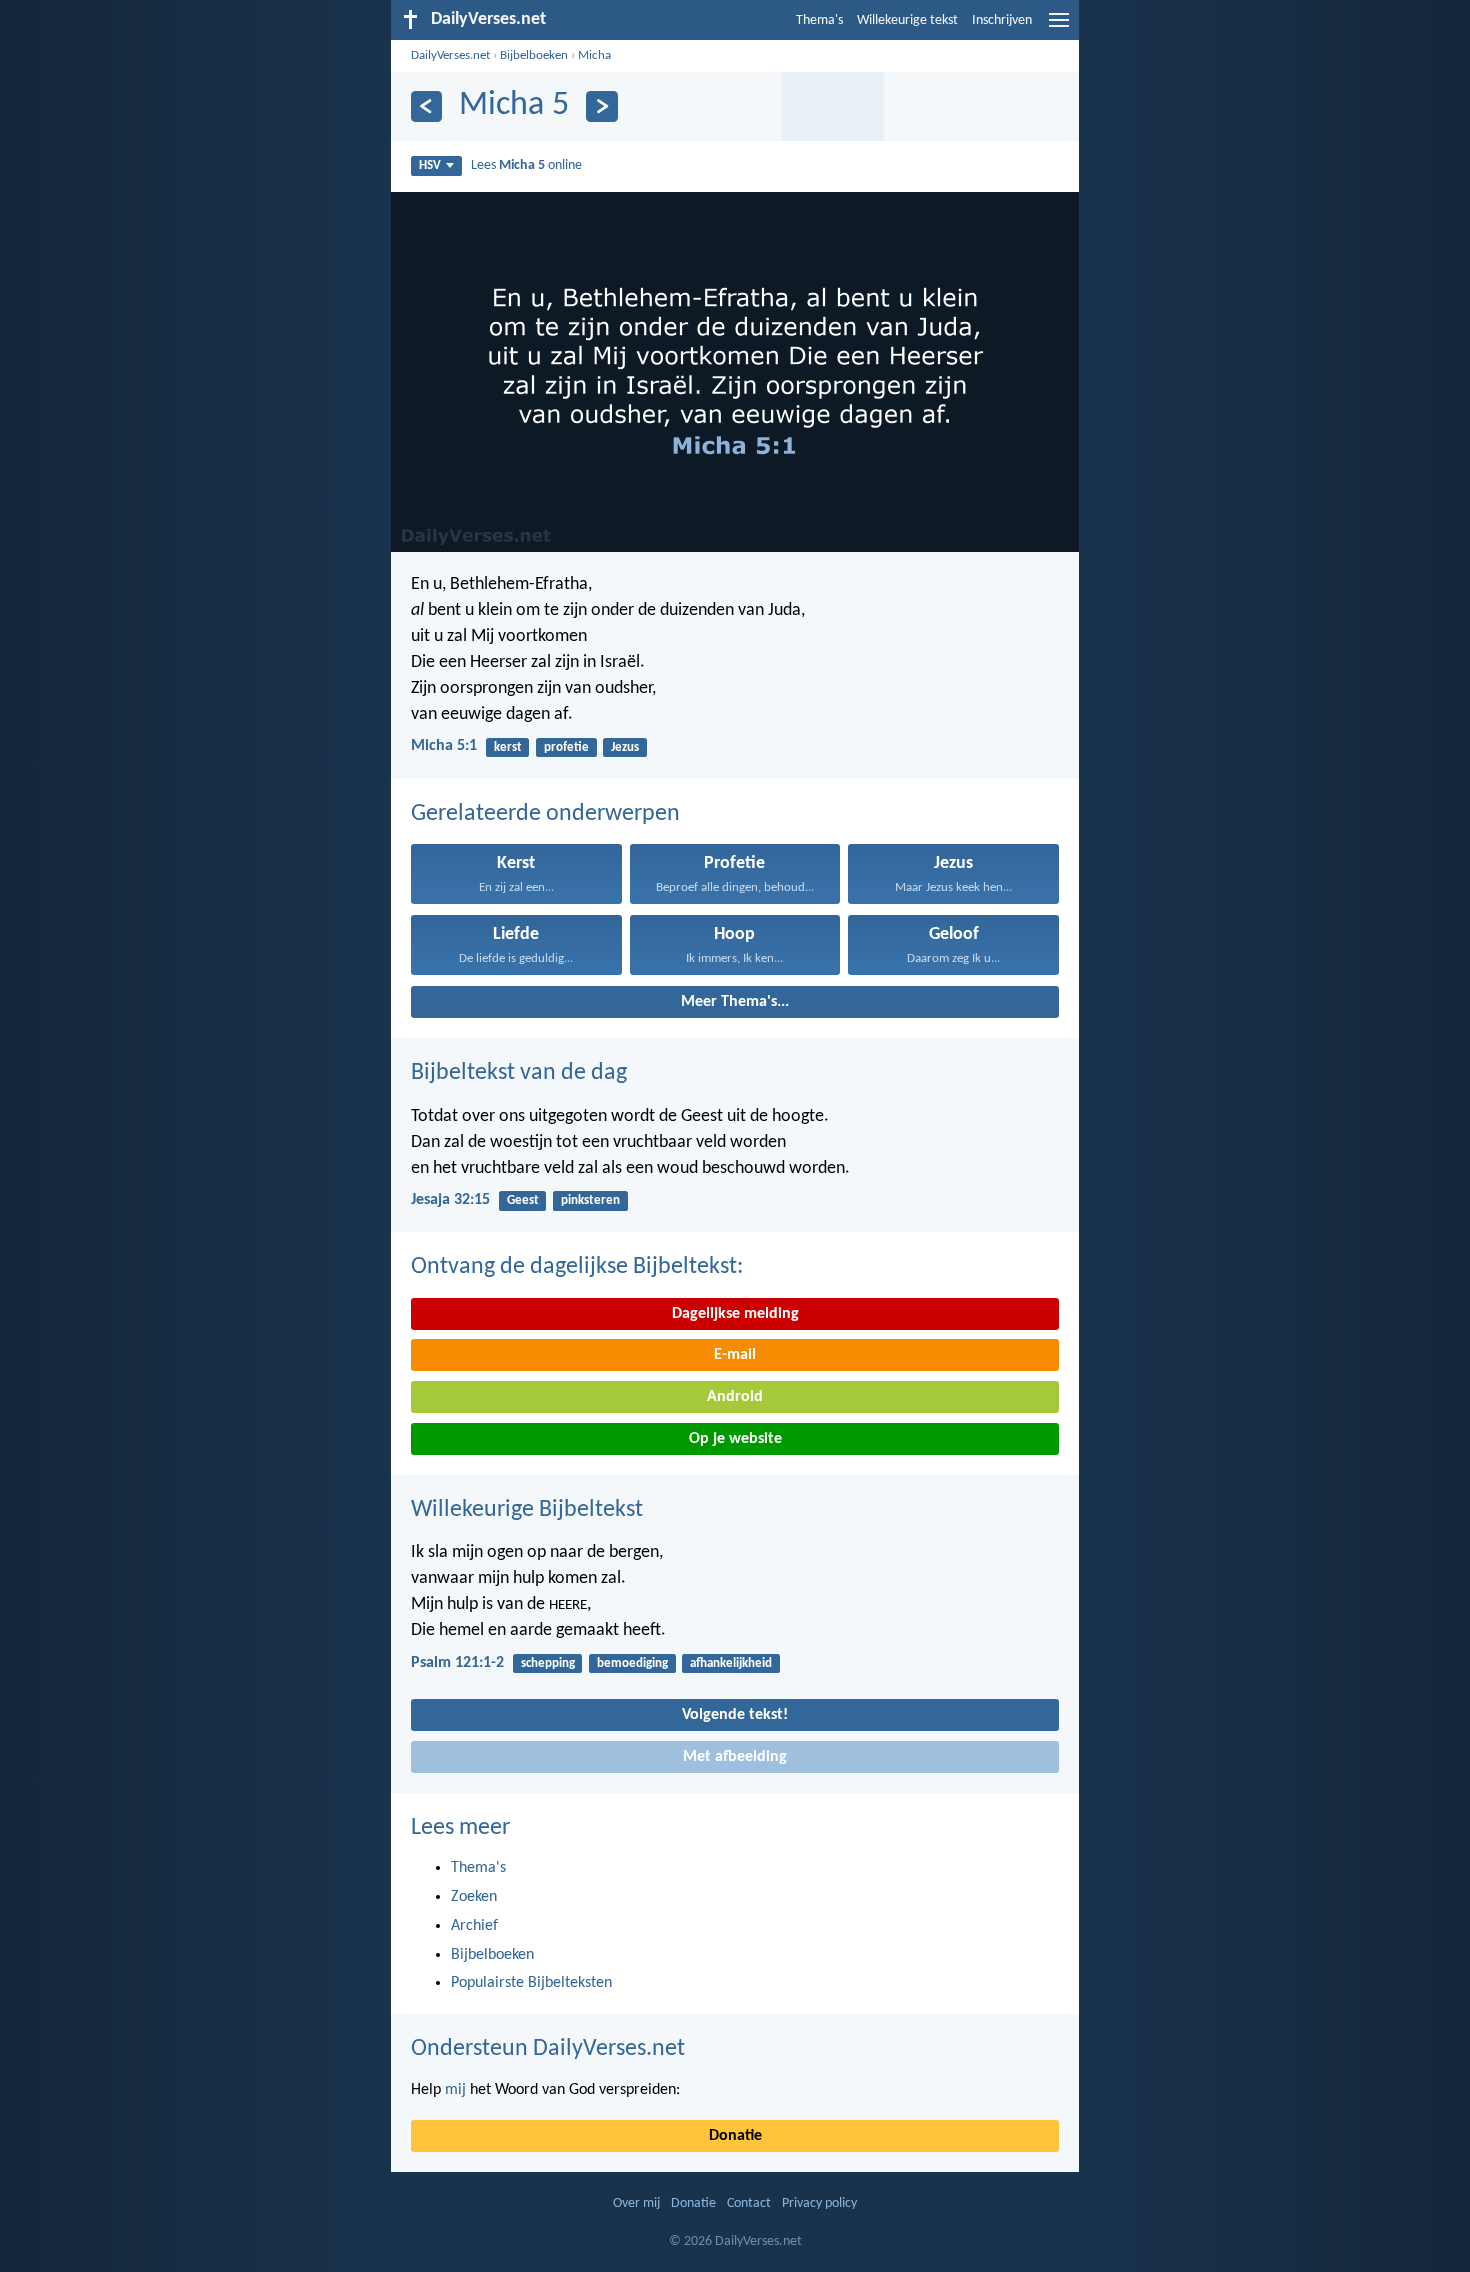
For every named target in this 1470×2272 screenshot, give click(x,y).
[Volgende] (601, 106)
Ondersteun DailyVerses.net (548, 2049)
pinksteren (590, 1200)
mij (455, 2090)
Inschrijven (1002, 20)
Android (735, 1397)
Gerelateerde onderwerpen (545, 814)
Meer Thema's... (735, 1002)
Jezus (625, 747)
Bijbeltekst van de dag (519, 1073)
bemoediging (632, 1663)
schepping (548, 1663)
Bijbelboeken (534, 55)
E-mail (735, 1355)
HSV (430, 165)
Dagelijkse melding (735, 1314)
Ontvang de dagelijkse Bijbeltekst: (577, 1267)
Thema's (819, 20)
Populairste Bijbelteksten (531, 1983)
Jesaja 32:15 (450, 1200)
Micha (594, 55)
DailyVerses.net (450, 55)
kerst (508, 747)
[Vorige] (426, 106)
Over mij (636, 2203)
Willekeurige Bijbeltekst (527, 1510)
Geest (523, 1200)
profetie (566, 747)
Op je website (735, 1439)
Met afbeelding (735, 1757)
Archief (474, 1926)
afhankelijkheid (731, 1663)
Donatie (735, 2136)
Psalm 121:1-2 (457, 1663)
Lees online (526, 165)
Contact (749, 2203)
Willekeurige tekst (907, 20)
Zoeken (474, 1897)
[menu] (1059, 28)
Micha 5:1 (444, 746)
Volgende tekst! (735, 1715)
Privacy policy (819, 2203)
